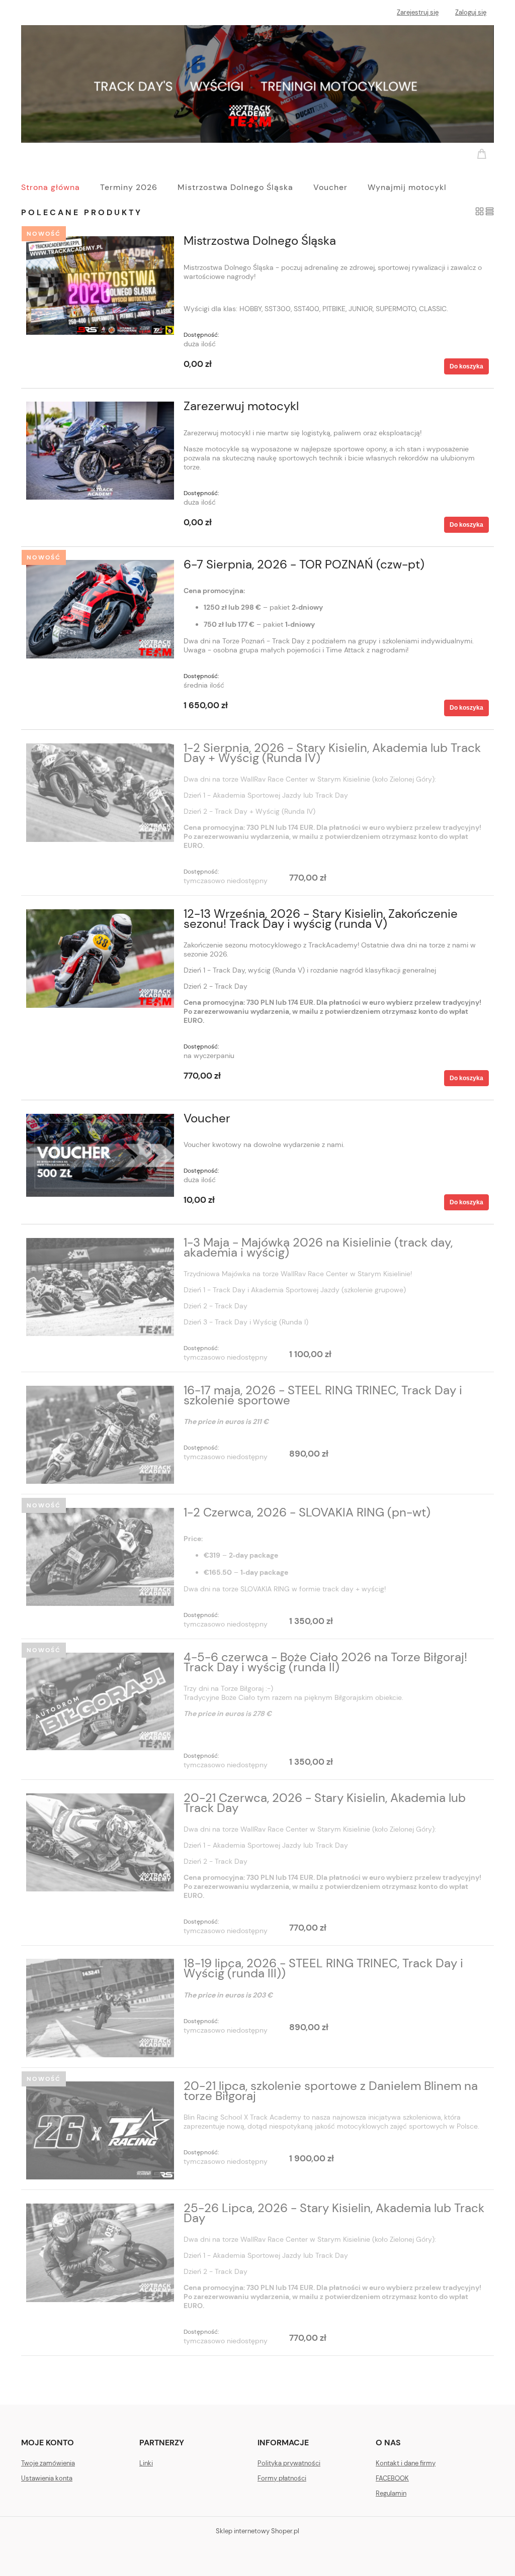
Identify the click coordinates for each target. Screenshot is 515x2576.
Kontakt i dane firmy (406, 2463)
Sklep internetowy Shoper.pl (257, 2531)
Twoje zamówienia (48, 2463)
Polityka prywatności (289, 2463)
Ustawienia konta (47, 2478)
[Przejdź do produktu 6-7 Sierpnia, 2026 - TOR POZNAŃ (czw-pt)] (100, 609)
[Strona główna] (257, 83)
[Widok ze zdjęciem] (480, 211)
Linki (146, 2463)
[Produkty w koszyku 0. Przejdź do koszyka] (483, 153)
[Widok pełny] (490, 211)
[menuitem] (61, 187)
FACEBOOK (392, 2478)
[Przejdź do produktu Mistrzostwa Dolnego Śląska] (100, 285)
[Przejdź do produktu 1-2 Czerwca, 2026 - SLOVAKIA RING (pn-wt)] (100, 1557)
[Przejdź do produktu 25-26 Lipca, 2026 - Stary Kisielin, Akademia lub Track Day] (100, 2253)
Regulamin (391, 2493)
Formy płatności (282, 2478)
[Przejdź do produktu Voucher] (100, 1155)
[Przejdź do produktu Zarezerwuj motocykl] (100, 451)
